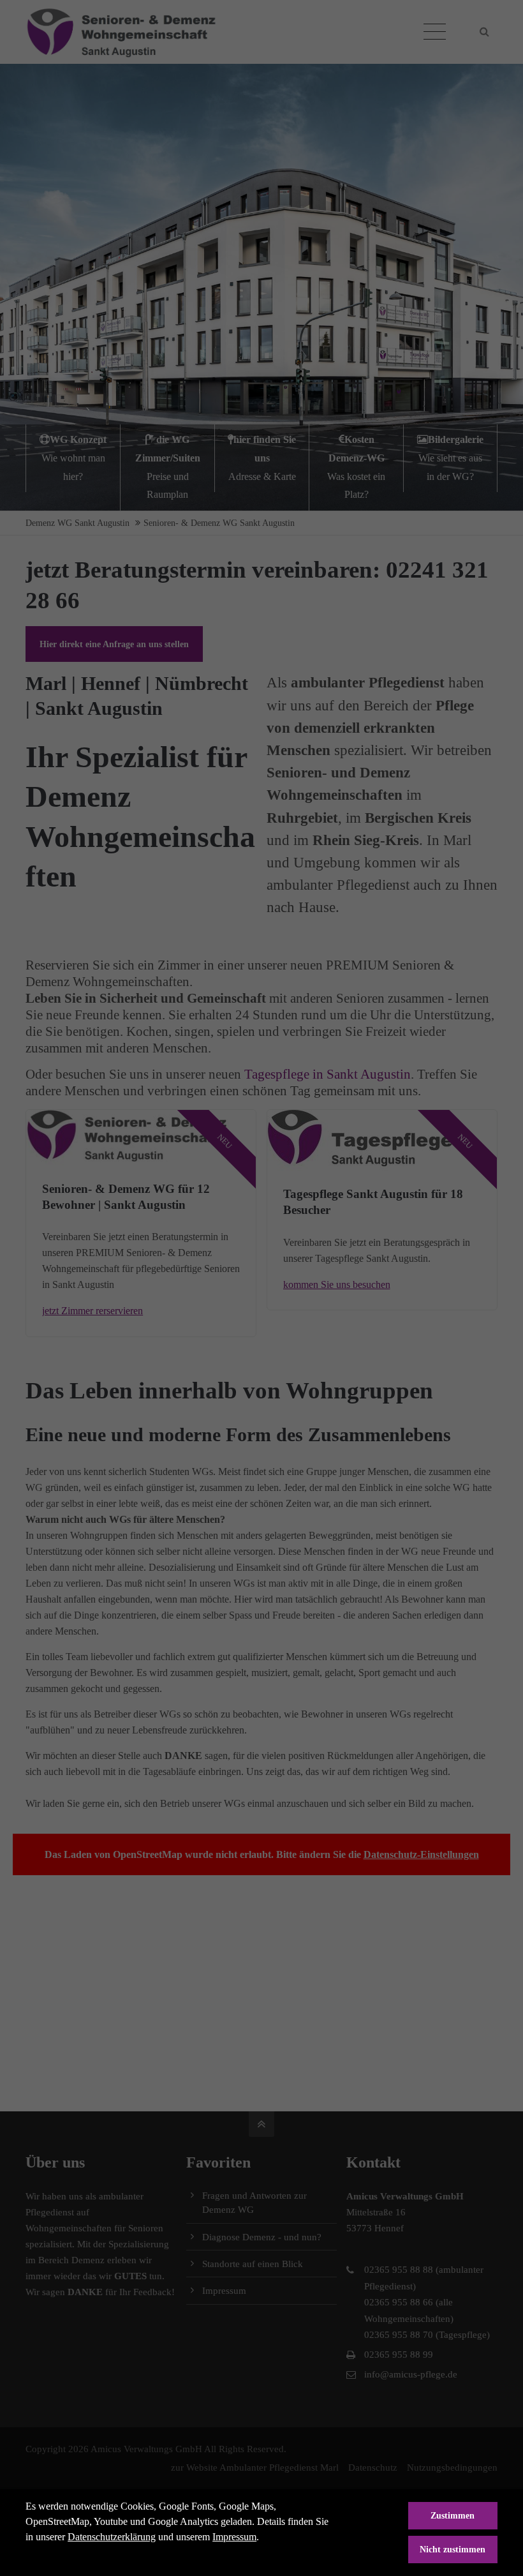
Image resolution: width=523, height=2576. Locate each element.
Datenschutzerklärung (112, 2537)
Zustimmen (453, 2515)
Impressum (234, 2537)
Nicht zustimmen (453, 2549)
